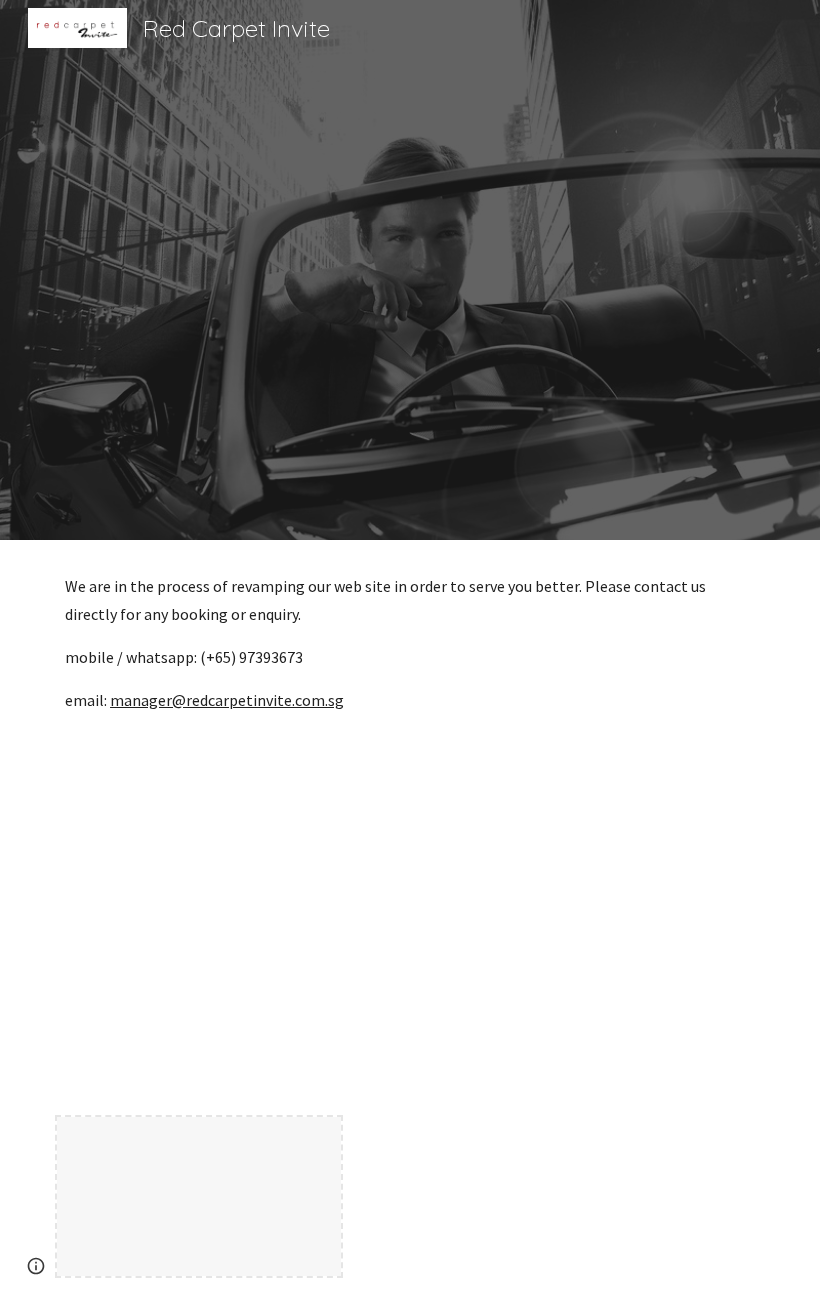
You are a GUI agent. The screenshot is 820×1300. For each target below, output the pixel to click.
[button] (36, 1266)
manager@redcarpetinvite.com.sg (227, 700)
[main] (410, 664)
